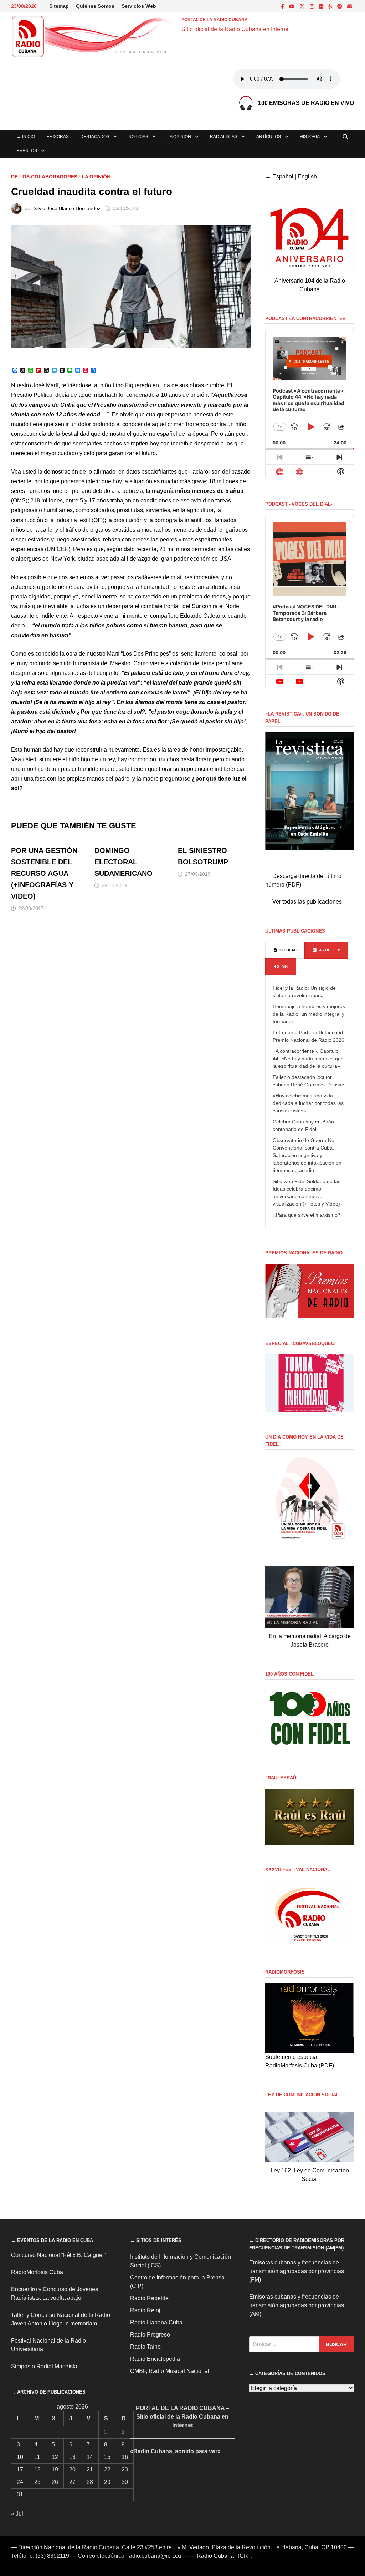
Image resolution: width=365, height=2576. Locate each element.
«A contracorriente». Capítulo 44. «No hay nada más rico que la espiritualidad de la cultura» (308, 1059)
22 (107, 2469)
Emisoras (58, 137)
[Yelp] (331, 6)
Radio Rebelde (149, 2298)
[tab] (285, 950)
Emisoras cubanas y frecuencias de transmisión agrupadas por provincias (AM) (297, 2305)
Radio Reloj (145, 2310)
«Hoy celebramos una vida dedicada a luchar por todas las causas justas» (308, 1103)
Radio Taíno (145, 2347)
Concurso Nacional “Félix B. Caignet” (58, 2255)
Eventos (27, 151)
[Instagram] (313, 6)
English (307, 176)
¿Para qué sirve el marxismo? (307, 1215)
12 (55, 2457)
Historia (310, 137)
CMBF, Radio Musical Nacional (170, 2371)
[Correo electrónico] (350, 6)
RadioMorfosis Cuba (37, 2272)
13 (72, 2457)
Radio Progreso (150, 2335)
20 (72, 2469)
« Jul (17, 2514)
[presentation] (285, 950)
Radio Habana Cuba (156, 2322)
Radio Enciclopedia (155, 2359)
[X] (303, 6)
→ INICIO (26, 137)
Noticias (138, 137)
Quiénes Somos (95, 6)
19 (55, 2469)
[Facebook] (283, 6)
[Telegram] (340, 6)
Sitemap (59, 6)
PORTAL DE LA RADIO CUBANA (215, 20)
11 (37, 2457)
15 (107, 2457)
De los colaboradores (44, 177)
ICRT (245, 2556)
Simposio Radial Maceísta (44, 2366)
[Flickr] (322, 6)
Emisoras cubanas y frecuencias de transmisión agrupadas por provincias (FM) (297, 2271)
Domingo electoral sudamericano (124, 862)
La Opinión (179, 137)
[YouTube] (293, 6)
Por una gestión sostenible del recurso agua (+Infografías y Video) (44, 873)
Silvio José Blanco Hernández (67, 208)
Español (283, 176)
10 (20, 2457)
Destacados (95, 137)
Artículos (269, 137)
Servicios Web (139, 6)
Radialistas (224, 137)
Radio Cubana (215, 2556)
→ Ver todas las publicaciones (304, 902)
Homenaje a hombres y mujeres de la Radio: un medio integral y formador (309, 1014)
